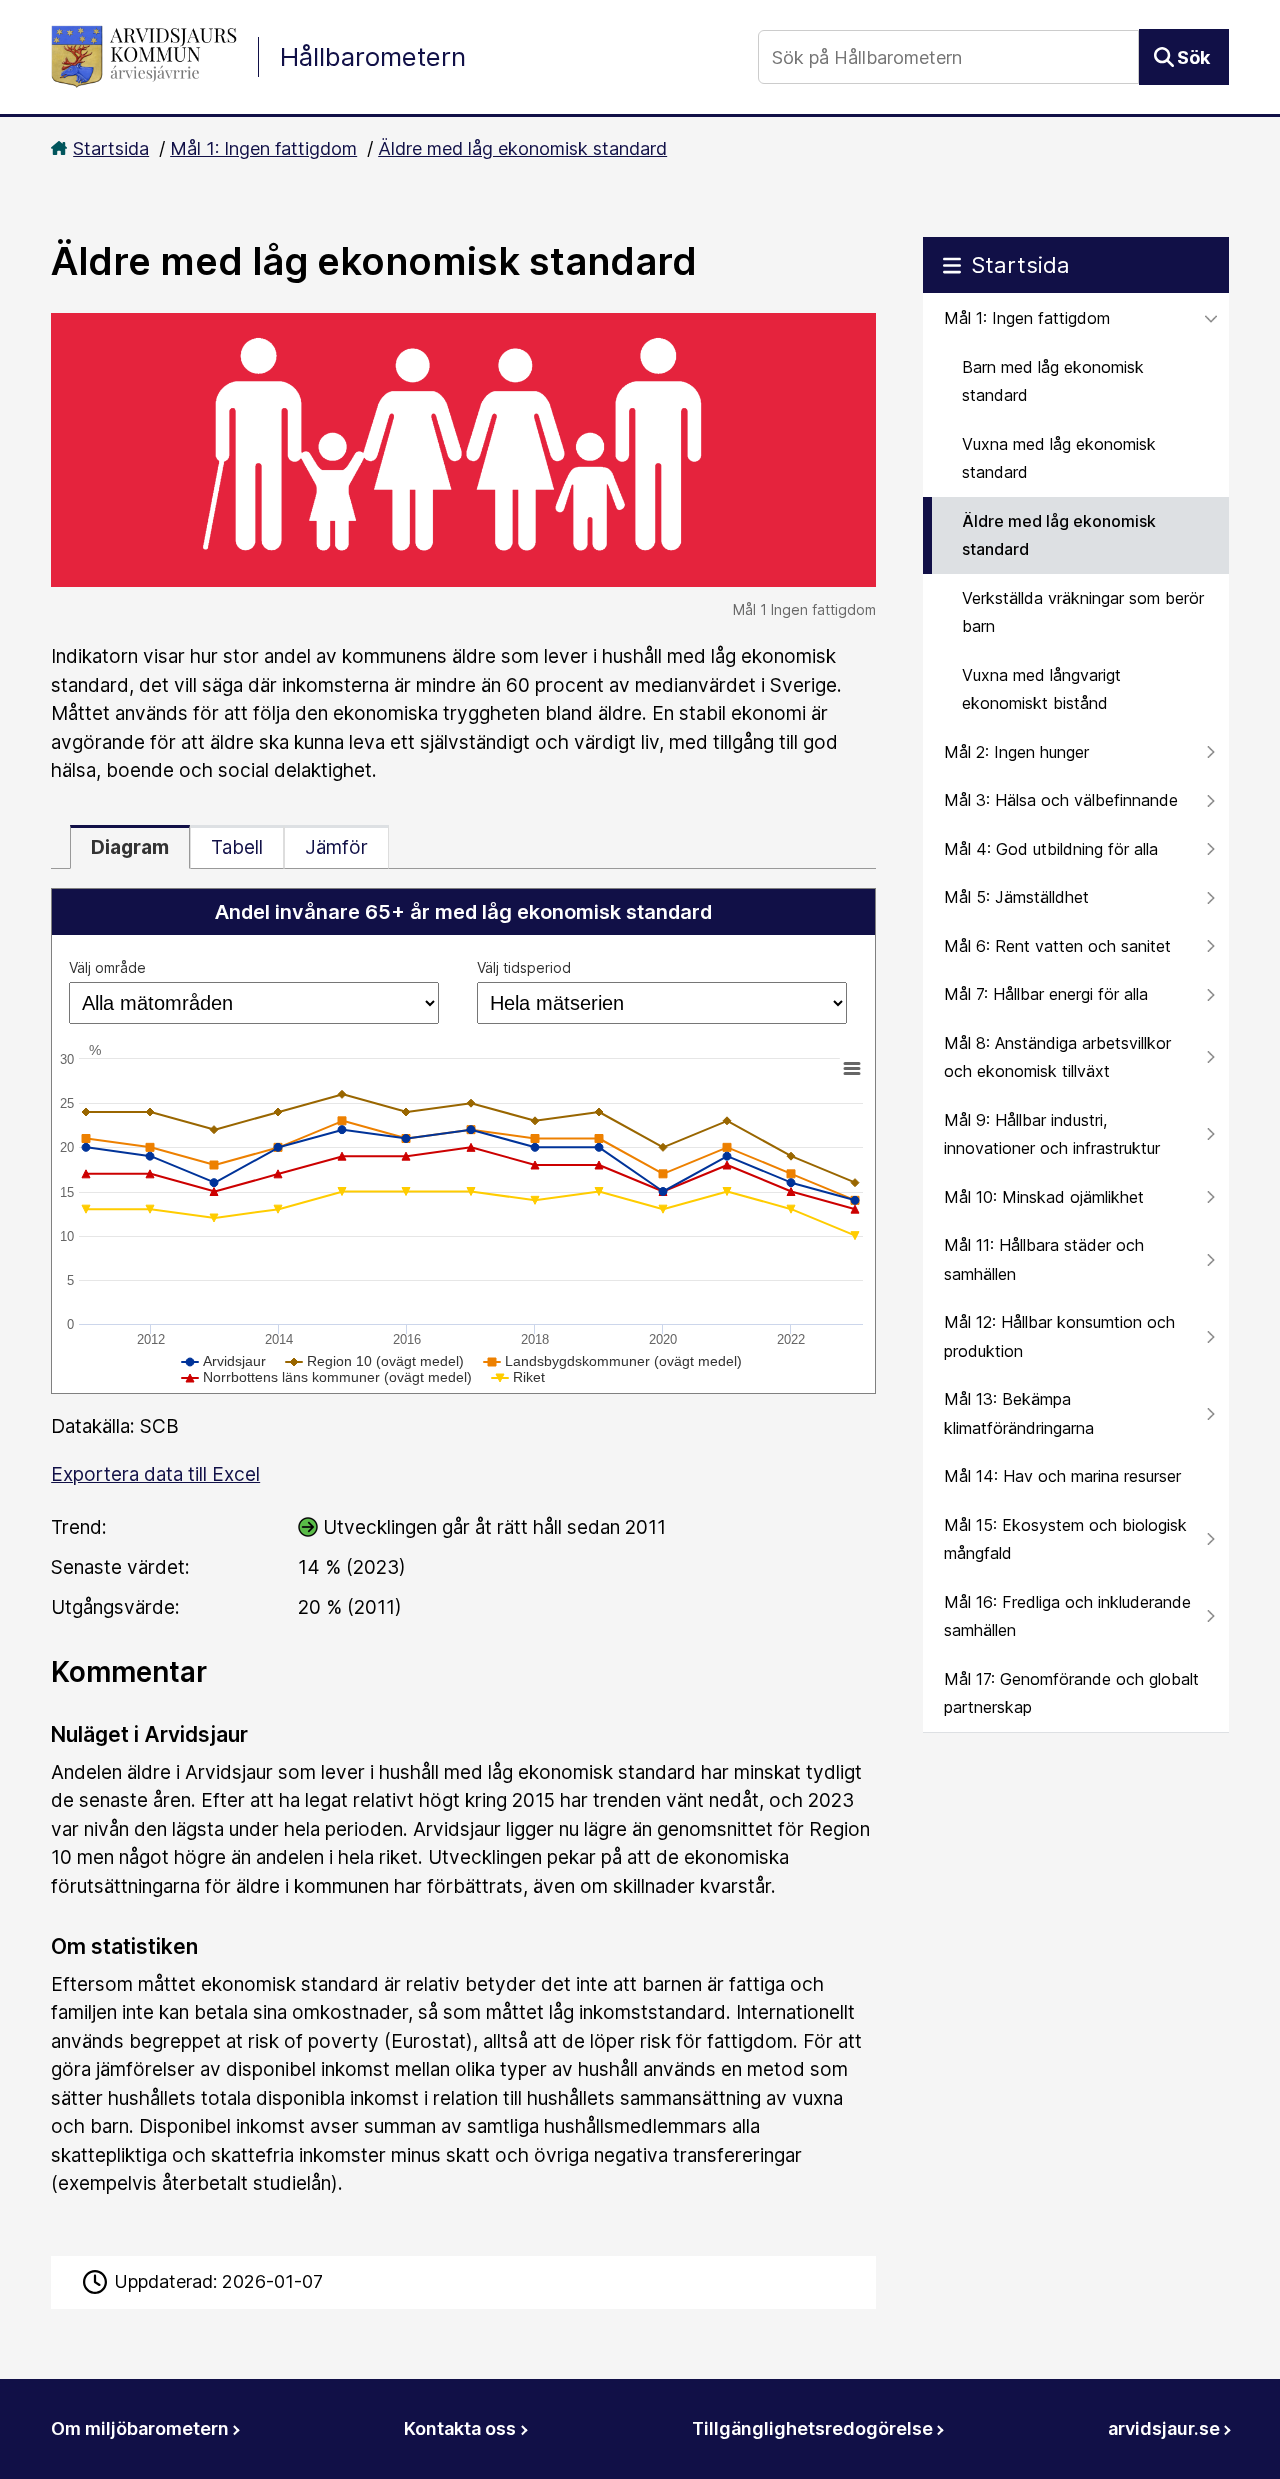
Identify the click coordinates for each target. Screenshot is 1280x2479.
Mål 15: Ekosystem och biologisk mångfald (1065, 1539)
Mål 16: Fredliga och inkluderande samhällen (1067, 1616)
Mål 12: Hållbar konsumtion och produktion (1059, 1336)
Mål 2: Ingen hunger (1016, 752)
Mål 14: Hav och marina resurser (1062, 1476)
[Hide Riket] (518, 1377)
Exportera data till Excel (155, 1474)
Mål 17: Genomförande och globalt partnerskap (1071, 1693)
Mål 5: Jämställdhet (1016, 897)
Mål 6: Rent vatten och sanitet (1057, 946)
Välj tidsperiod (524, 967)
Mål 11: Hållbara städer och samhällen (1044, 1259)
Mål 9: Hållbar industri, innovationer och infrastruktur (1052, 1134)
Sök (1193, 57)
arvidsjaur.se (1164, 2428)
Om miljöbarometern (140, 2428)
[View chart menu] (852, 1069)
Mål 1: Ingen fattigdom (263, 148)
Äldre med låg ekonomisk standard (522, 148)
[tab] (130, 847)
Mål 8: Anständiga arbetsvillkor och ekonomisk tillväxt (1057, 1057)
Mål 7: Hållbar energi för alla (1046, 994)
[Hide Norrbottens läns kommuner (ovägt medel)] (327, 1377)
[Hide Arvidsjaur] (224, 1361)
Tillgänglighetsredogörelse (812, 2428)
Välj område (107, 967)
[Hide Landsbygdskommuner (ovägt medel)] (613, 1361)
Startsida (111, 148)
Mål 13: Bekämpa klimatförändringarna (1019, 1413)
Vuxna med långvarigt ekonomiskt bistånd (1041, 689)
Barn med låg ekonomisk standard (1053, 381)
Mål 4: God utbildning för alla (1051, 849)
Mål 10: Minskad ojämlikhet (1044, 1197)
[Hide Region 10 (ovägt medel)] (375, 1361)
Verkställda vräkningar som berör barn (1083, 612)
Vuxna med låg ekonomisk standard (1059, 458)
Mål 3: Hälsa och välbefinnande (1061, 800)
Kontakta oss (460, 2428)
